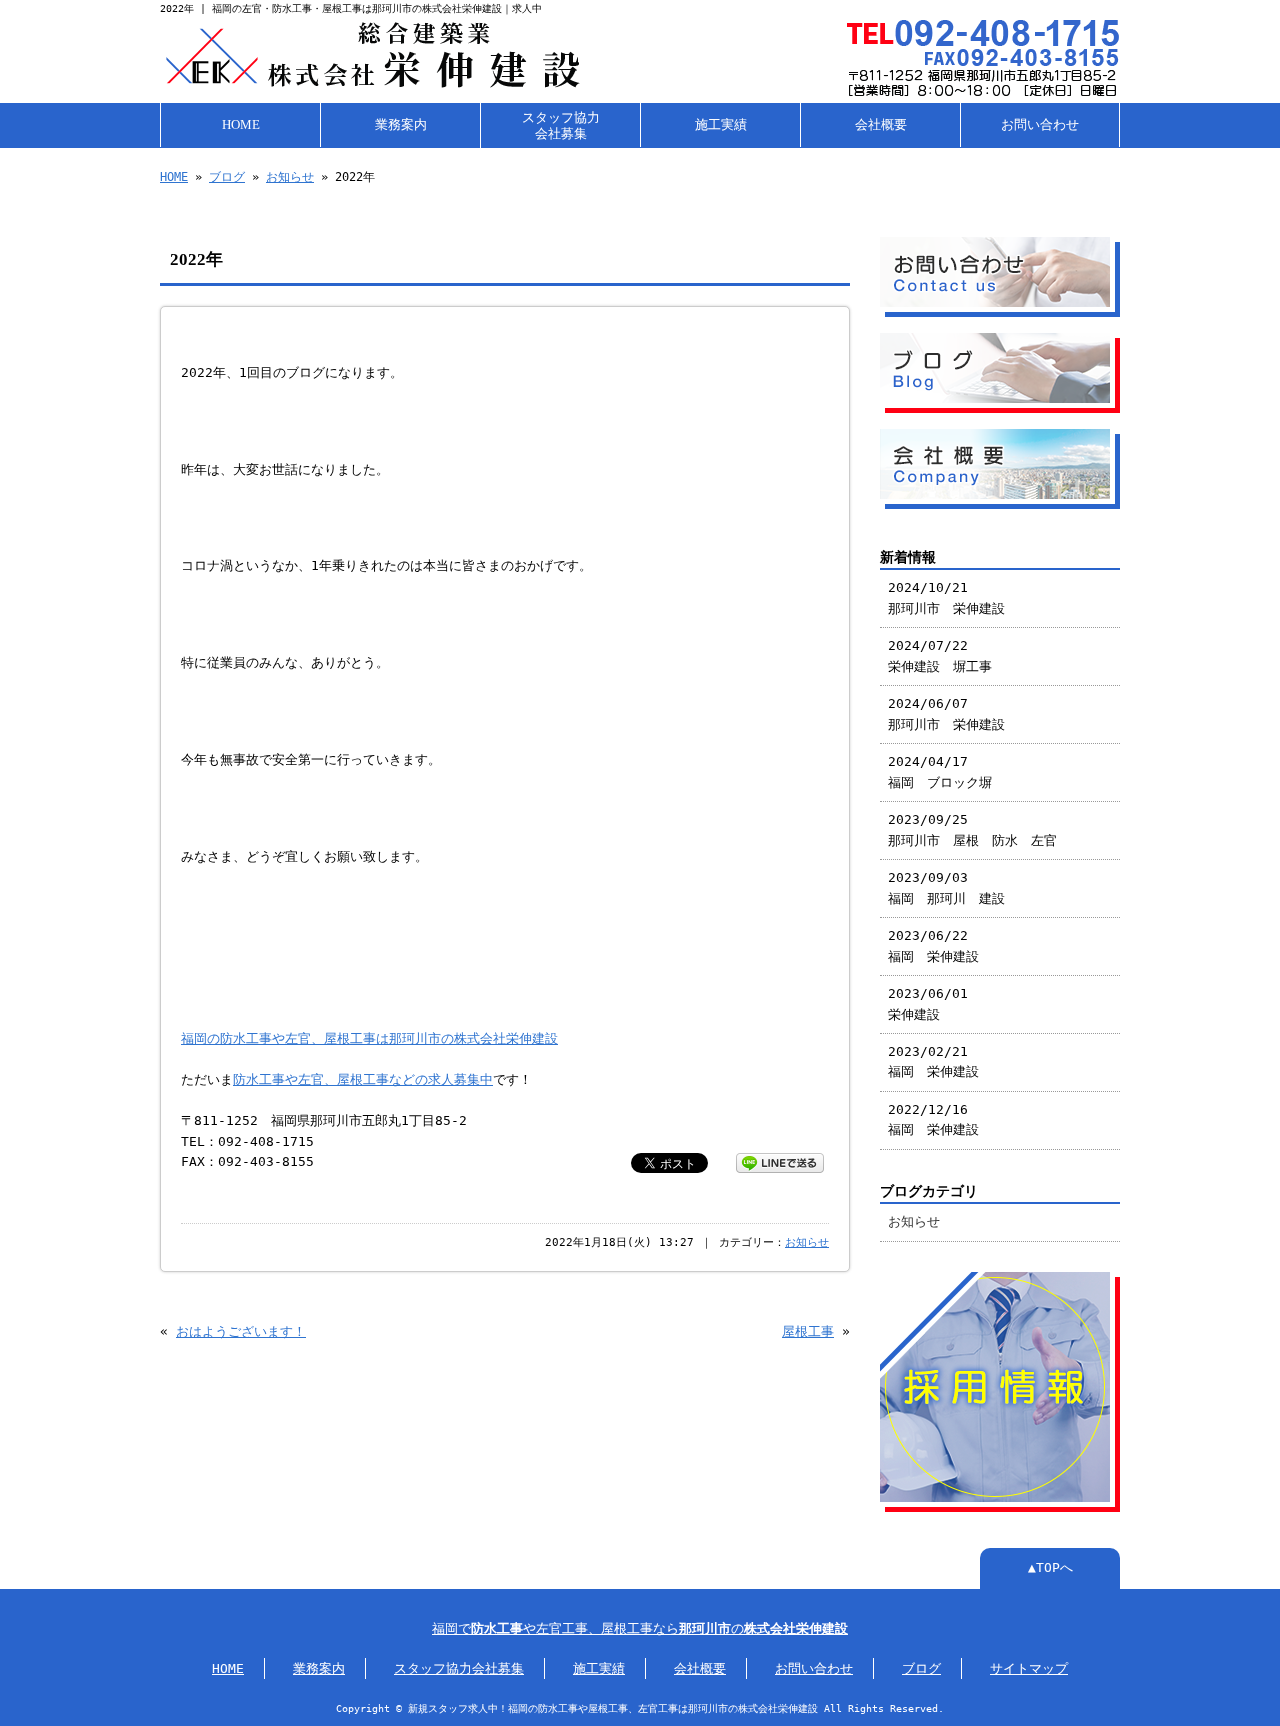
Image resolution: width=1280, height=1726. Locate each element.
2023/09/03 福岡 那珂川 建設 (946, 887)
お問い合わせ (1040, 125)
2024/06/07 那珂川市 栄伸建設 (946, 713)
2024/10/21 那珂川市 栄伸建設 (946, 597)
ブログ (227, 177)
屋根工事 (808, 1331)
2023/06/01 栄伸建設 (928, 1003)
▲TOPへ (1050, 1567)
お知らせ (290, 177)
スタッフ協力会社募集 (561, 126)
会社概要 (881, 125)
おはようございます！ (241, 1331)
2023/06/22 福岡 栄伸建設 (933, 945)
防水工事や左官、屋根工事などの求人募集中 (363, 1079)
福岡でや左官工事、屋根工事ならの (640, 1628)
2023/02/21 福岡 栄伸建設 (933, 1061)
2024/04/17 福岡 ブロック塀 (940, 771)
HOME (241, 125)
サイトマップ (1029, 1668)
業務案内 (401, 125)
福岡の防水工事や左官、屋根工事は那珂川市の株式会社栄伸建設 (369, 1038)
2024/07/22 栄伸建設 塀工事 (940, 655)
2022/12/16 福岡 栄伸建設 (933, 1119)
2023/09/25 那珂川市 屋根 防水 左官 (972, 829)
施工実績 (721, 125)
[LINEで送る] (780, 1161)
